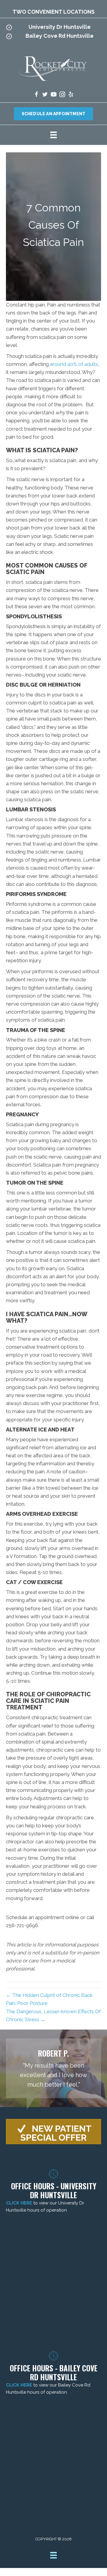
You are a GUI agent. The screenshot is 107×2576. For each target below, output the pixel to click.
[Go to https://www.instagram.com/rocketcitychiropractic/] (62, 95)
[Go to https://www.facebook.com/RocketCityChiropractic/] (36, 95)
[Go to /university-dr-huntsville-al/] (53, 29)
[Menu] (53, 135)
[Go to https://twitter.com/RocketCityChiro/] (45, 95)
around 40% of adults (74, 364)
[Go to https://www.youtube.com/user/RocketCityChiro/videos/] (54, 95)
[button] (53, 2132)
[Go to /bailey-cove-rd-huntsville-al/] (53, 37)
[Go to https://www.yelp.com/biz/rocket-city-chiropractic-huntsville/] (71, 95)
